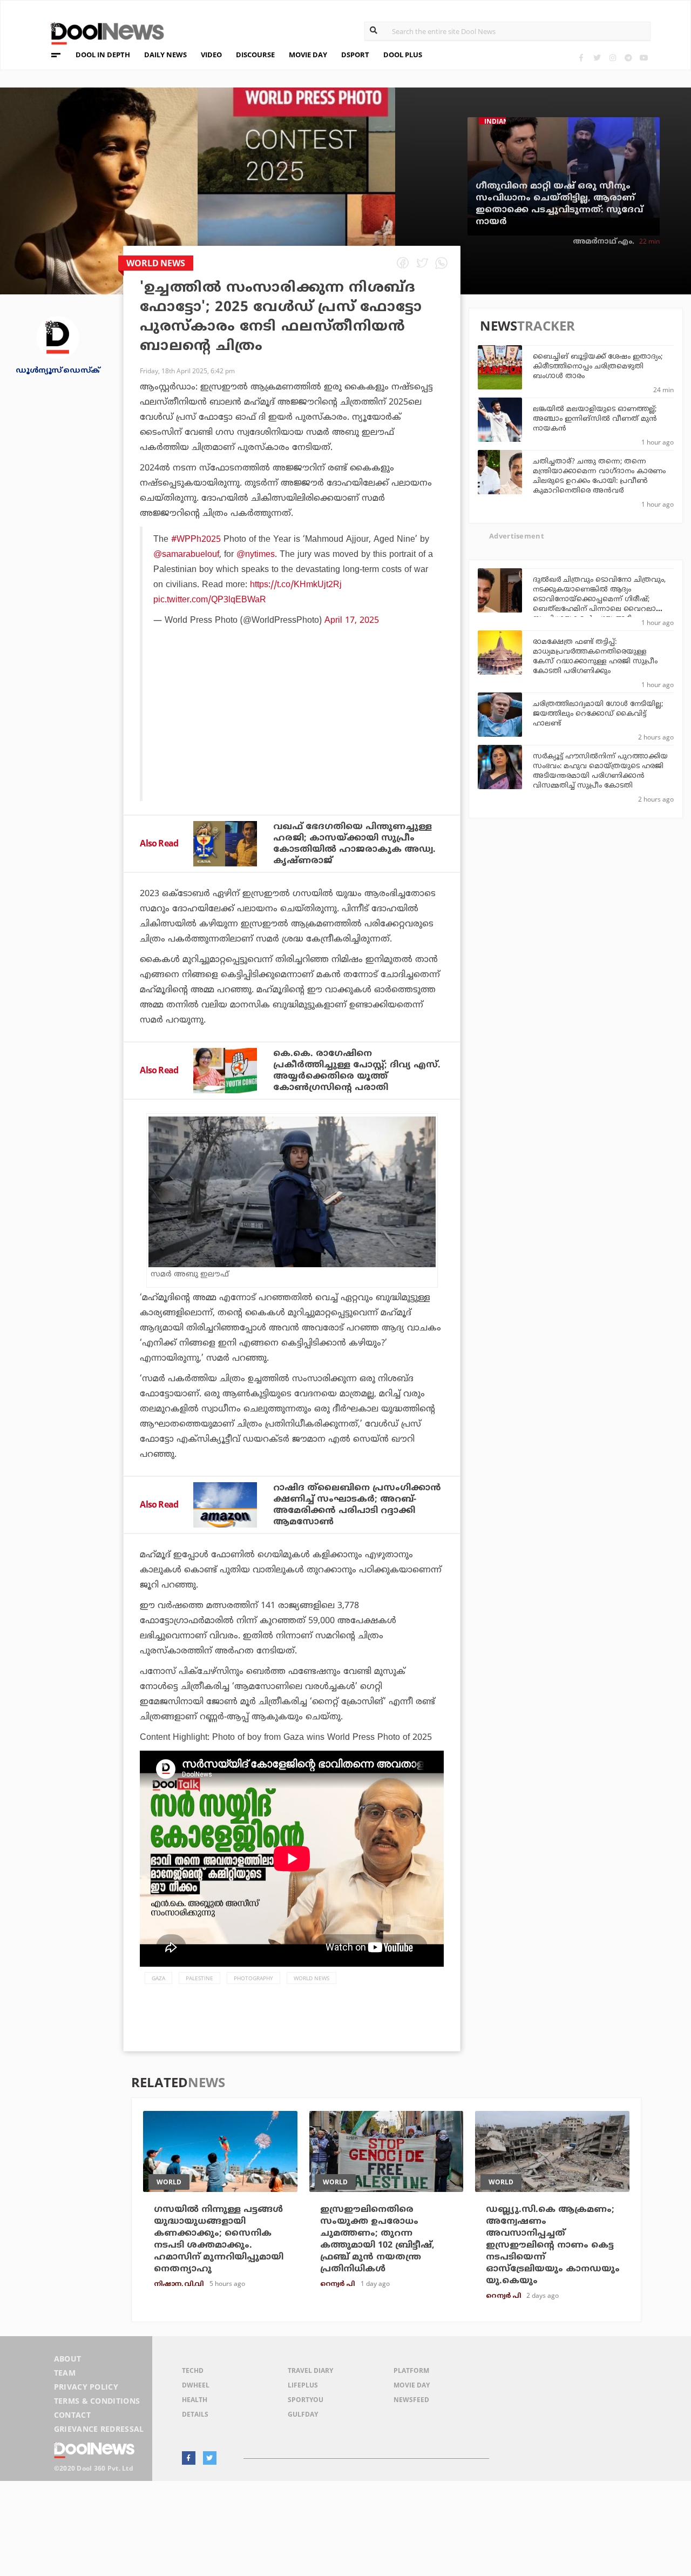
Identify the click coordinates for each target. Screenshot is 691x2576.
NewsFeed (411, 2400)
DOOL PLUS (403, 55)
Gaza (158, 1978)
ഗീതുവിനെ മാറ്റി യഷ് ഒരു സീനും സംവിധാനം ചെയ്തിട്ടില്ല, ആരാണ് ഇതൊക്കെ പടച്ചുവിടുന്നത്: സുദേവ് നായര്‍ (559, 204)
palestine (199, 1978)
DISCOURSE (255, 55)
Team (65, 2373)
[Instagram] (612, 58)
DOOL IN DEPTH (103, 55)
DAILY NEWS (165, 55)
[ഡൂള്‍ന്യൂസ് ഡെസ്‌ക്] (58, 337)
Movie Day (412, 2385)
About (68, 2359)
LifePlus (303, 2385)
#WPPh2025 (196, 540)
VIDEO (211, 55)
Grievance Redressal (99, 2429)
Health (195, 2400)
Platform (411, 2370)
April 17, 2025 (352, 621)
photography (253, 1978)
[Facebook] (581, 58)
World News (311, 1978)
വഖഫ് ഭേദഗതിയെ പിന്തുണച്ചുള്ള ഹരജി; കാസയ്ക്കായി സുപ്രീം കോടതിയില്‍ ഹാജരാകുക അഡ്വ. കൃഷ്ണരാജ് (354, 844)
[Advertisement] (293, 742)
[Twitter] (597, 58)
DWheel (196, 2385)
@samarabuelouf (186, 555)
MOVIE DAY (308, 55)
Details (195, 2414)
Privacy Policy (86, 2387)
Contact (72, 2415)
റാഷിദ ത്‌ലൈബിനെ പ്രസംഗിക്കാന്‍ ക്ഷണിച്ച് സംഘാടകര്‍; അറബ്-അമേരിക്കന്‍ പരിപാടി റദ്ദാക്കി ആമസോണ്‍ (357, 1505)
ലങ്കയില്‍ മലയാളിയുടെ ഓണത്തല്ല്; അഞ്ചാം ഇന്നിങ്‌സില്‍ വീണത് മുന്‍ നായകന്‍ (595, 419)
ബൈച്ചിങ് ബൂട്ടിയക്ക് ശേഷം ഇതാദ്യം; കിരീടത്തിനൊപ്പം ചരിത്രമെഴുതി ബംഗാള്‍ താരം (598, 367)
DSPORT (355, 55)
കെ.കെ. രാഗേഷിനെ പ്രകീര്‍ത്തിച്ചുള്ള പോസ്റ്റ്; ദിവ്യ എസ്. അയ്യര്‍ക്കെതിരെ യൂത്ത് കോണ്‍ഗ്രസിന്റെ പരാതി (357, 1071)
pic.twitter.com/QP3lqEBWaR (210, 600)
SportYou (306, 2400)
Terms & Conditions (97, 2401)
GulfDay (303, 2414)
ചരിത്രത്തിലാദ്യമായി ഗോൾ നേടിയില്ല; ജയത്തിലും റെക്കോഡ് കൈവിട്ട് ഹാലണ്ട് (598, 714)
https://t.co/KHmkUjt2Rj (296, 585)
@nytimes (256, 555)
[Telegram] (628, 58)
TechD (193, 2370)
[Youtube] (644, 58)
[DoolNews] (103, 32)
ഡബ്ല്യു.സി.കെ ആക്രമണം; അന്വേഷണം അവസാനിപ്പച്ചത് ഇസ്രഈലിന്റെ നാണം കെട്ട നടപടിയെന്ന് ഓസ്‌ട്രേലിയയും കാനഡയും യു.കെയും (553, 2245)
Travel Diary (310, 2370)
